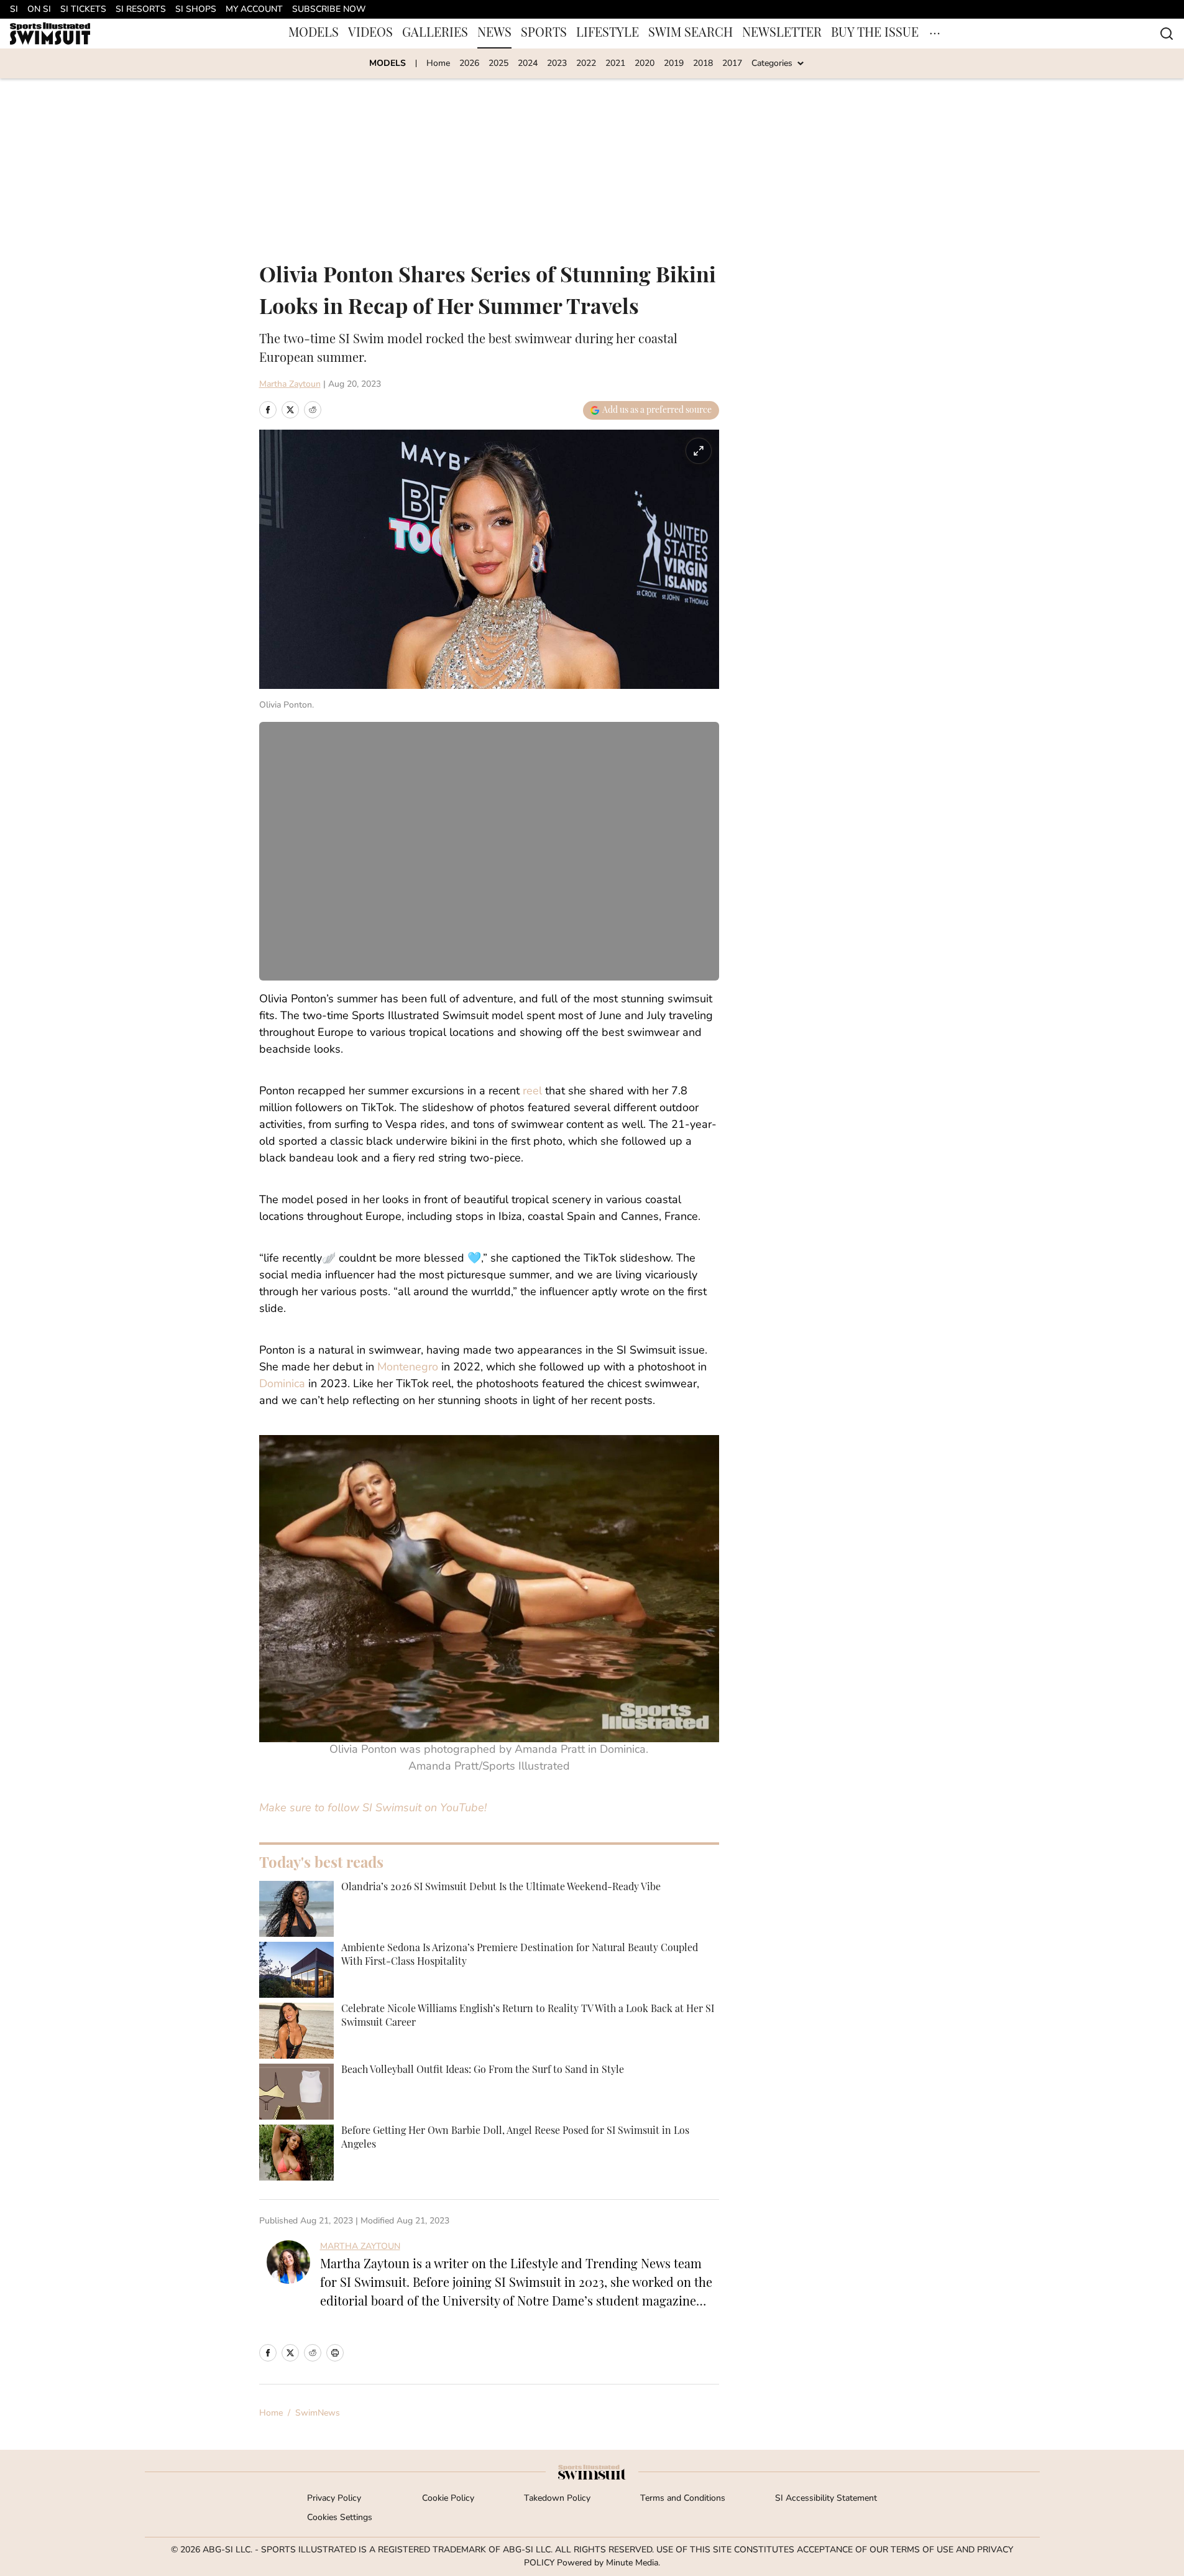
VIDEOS (370, 34)
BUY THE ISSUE (875, 34)
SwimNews (318, 2413)
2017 (732, 64)
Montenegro (408, 1368)
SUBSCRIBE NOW (329, 10)
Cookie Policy (448, 2499)
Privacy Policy (334, 2499)
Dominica (282, 1385)
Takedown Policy (557, 2499)
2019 (674, 64)
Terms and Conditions (683, 2499)
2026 (469, 64)
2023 (557, 64)
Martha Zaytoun (290, 385)
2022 (586, 64)
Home (438, 64)
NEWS (494, 34)
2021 (615, 64)
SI (14, 10)
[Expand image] (699, 451)
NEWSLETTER (782, 34)
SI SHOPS (196, 10)
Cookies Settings (340, 2518)
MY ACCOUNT (254, 10)
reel (532, 1092)
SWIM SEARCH (691, 34)
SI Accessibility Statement (826, 2499)
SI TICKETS (83, 10)
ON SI (39, 10)
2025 (498, 64)
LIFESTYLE (608, 34)
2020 (645, 64)
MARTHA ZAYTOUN (360, 2247)
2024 (528, 64)
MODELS (314, 34)
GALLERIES (435, 34)
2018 (703, 64)
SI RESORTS (141, 10)
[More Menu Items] (935, 34)
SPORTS (544, 34)
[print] (335, 2353)
